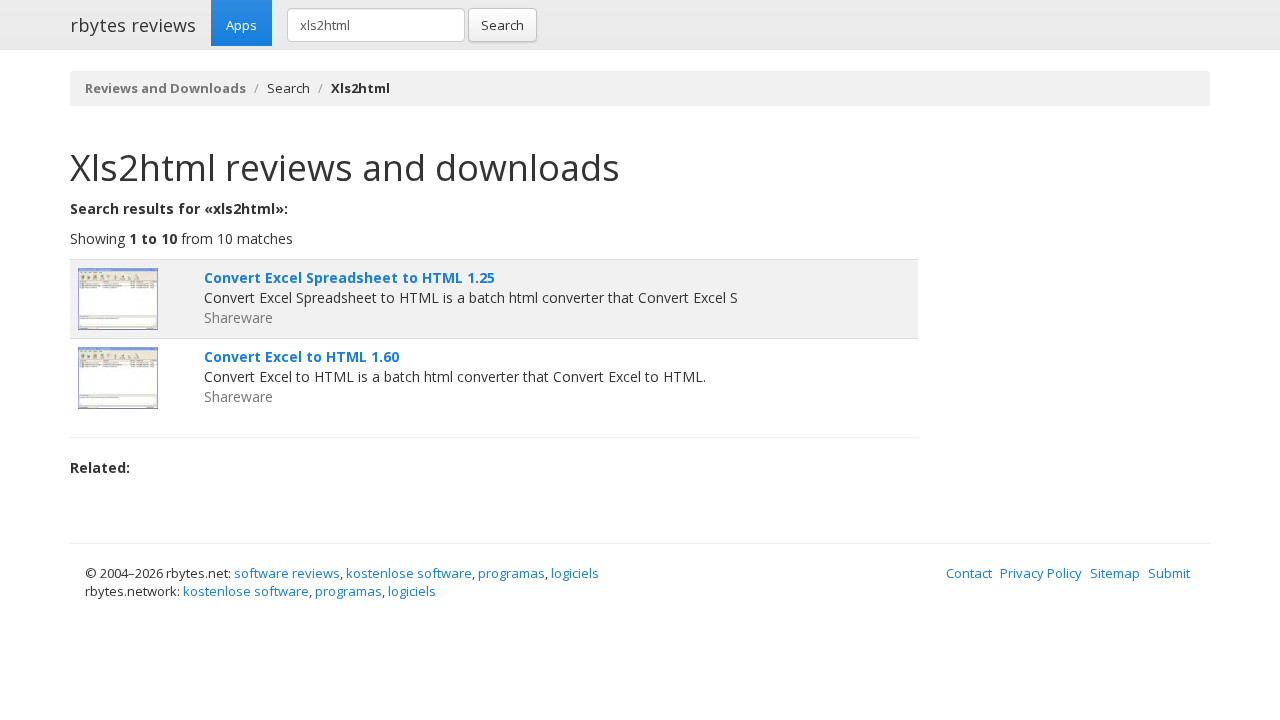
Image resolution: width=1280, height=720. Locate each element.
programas (511, 573)
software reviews (287, 573)
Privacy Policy (1041, 573)
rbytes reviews (133, 25)
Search (502, 25)
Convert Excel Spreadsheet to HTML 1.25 (349, 277)
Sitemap (1115, 573)
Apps (241, 25)
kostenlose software (409, 573)
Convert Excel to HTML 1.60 (301, 356)
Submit (1169, 573)
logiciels (575, 573)
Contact (969, 573)
